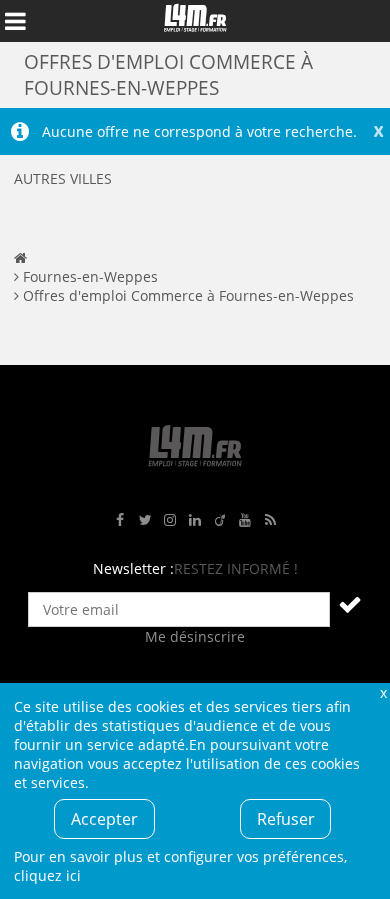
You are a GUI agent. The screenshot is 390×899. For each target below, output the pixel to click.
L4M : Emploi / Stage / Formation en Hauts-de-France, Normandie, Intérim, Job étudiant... (195, 21)
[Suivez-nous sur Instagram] (170, 520)
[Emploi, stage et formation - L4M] (20, 257)
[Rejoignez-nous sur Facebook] (120, 520)
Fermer (383, 692)
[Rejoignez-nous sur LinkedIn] (195, 520)
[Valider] (350, 604)
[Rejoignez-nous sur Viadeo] (220, 520)
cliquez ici (47, 875)
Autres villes (63, 178)
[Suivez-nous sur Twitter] (145, 520)
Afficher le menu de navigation (15, 21)
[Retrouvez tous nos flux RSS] (270, 520)
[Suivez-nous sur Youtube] (245, 520)
